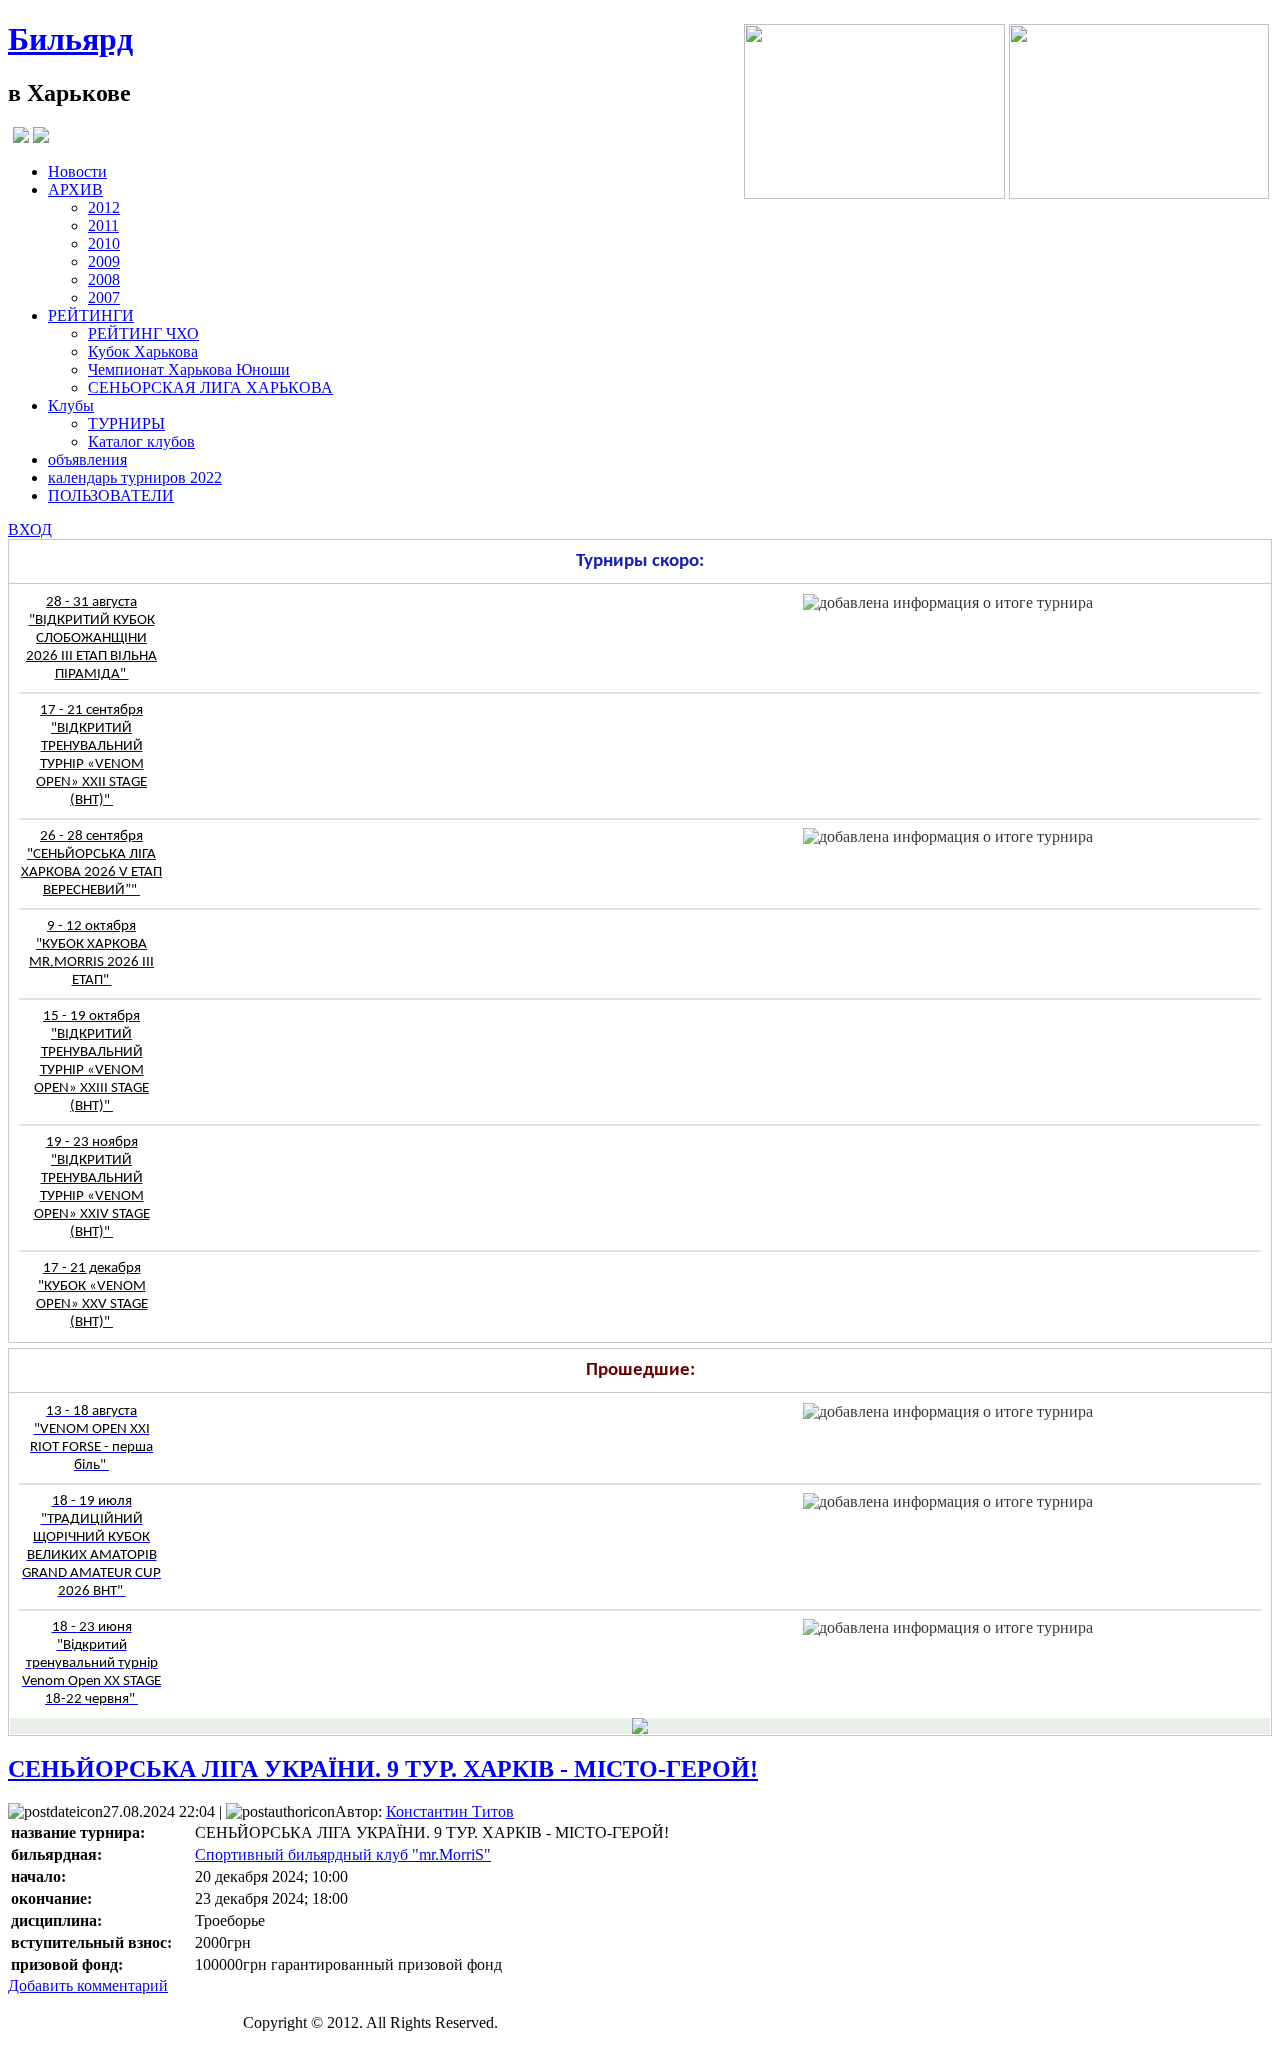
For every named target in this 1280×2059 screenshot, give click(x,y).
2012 (104, 207)
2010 (104, 243)
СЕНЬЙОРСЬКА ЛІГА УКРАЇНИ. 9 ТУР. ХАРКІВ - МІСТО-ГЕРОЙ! (383, 1769)
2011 (103, 225)
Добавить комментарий (88, 1985)
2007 (104, 297)
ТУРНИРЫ (126, 423)
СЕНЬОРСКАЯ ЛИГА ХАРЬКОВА (210, 387)
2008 (104, 279)
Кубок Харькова (143, 351)
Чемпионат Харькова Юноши (189, 369)
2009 (104, 261)
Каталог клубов (141, 441)
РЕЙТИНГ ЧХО (143, 333)
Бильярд (70, 39)
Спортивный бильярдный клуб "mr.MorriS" (343, 1854)
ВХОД (30, 529)
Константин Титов (450, 1811)
